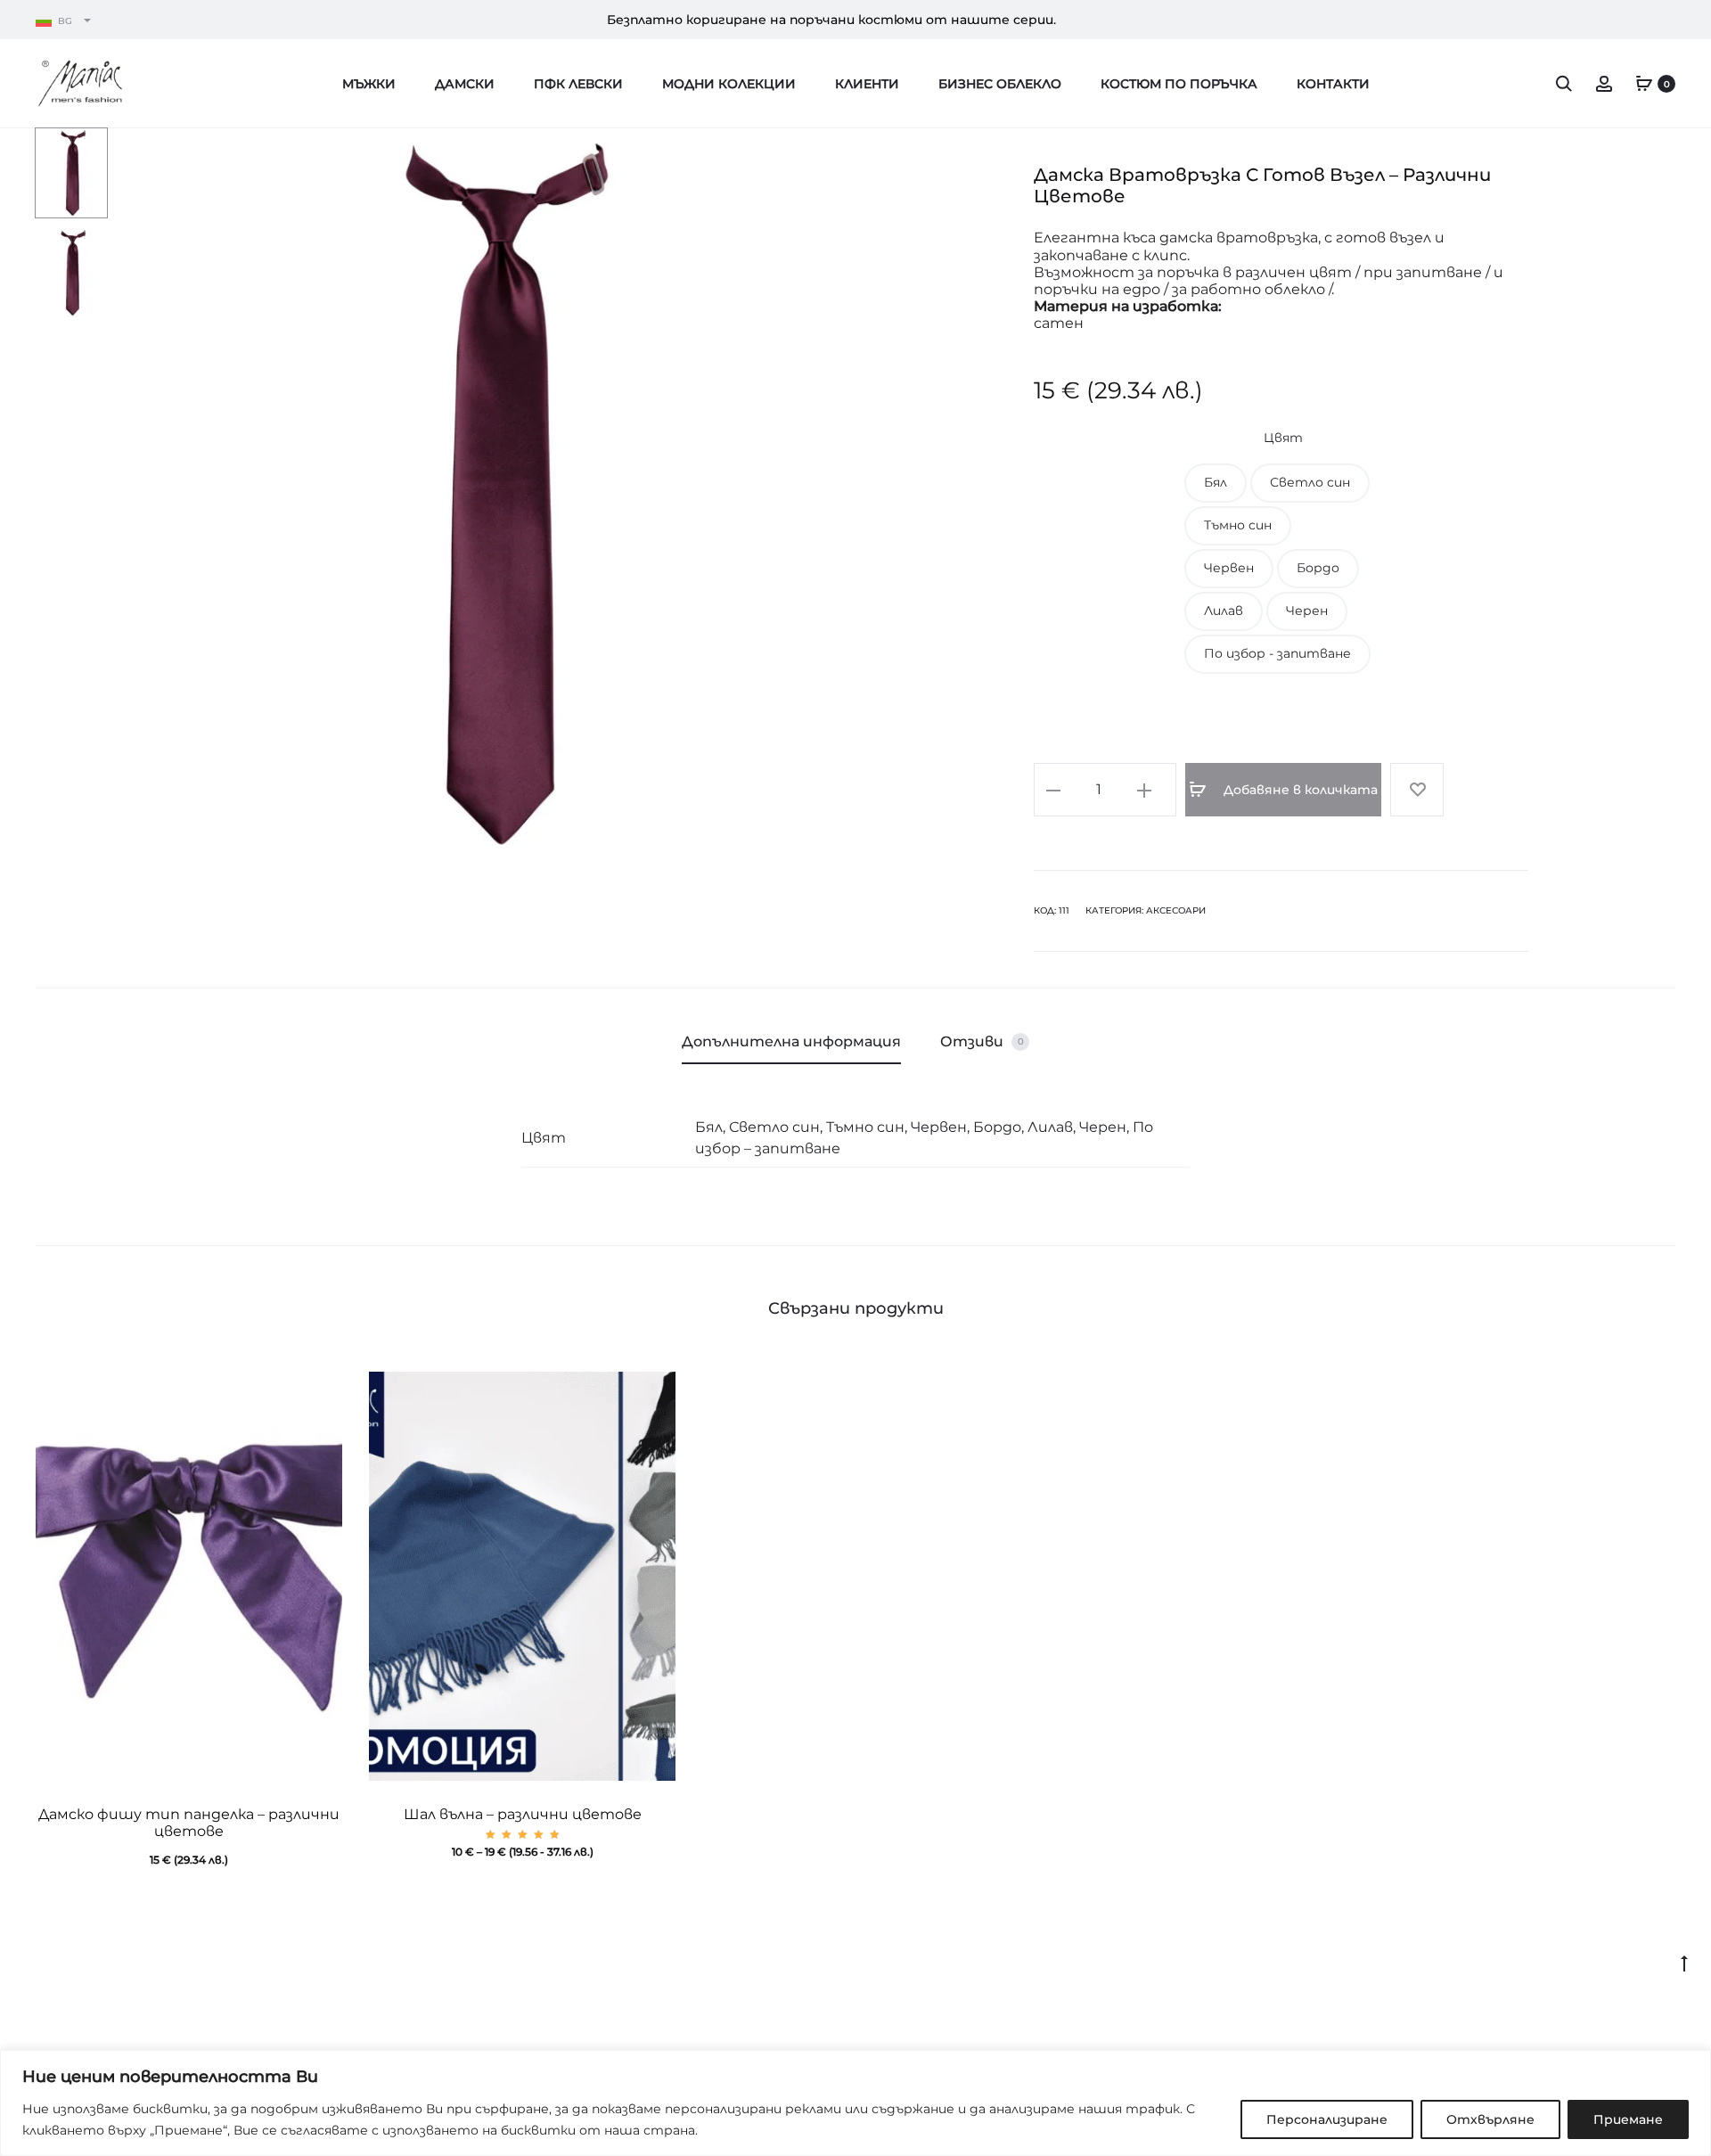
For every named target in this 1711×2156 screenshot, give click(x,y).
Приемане (1628, 2119)
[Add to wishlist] (1417, 790)
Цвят (1283, 438)
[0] (1644, 83)
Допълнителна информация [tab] (791, 1041)
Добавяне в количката (1299, 790)
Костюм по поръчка (1179, 84)
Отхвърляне (1490, 2119)
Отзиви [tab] (982, 1041)
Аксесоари (1176, 910)
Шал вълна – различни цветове (523, 1814)
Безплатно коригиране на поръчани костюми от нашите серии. (831, 20)
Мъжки (369, 84)
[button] (1216, 483)
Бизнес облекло (1000, 84)
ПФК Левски (578, 84)
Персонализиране (1327, 2119)
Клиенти (867, 84)
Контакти (1333, 84)
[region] (855, 2103)
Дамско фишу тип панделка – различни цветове (189, 1823)
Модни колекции (729, 84)
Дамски (465, 84)
